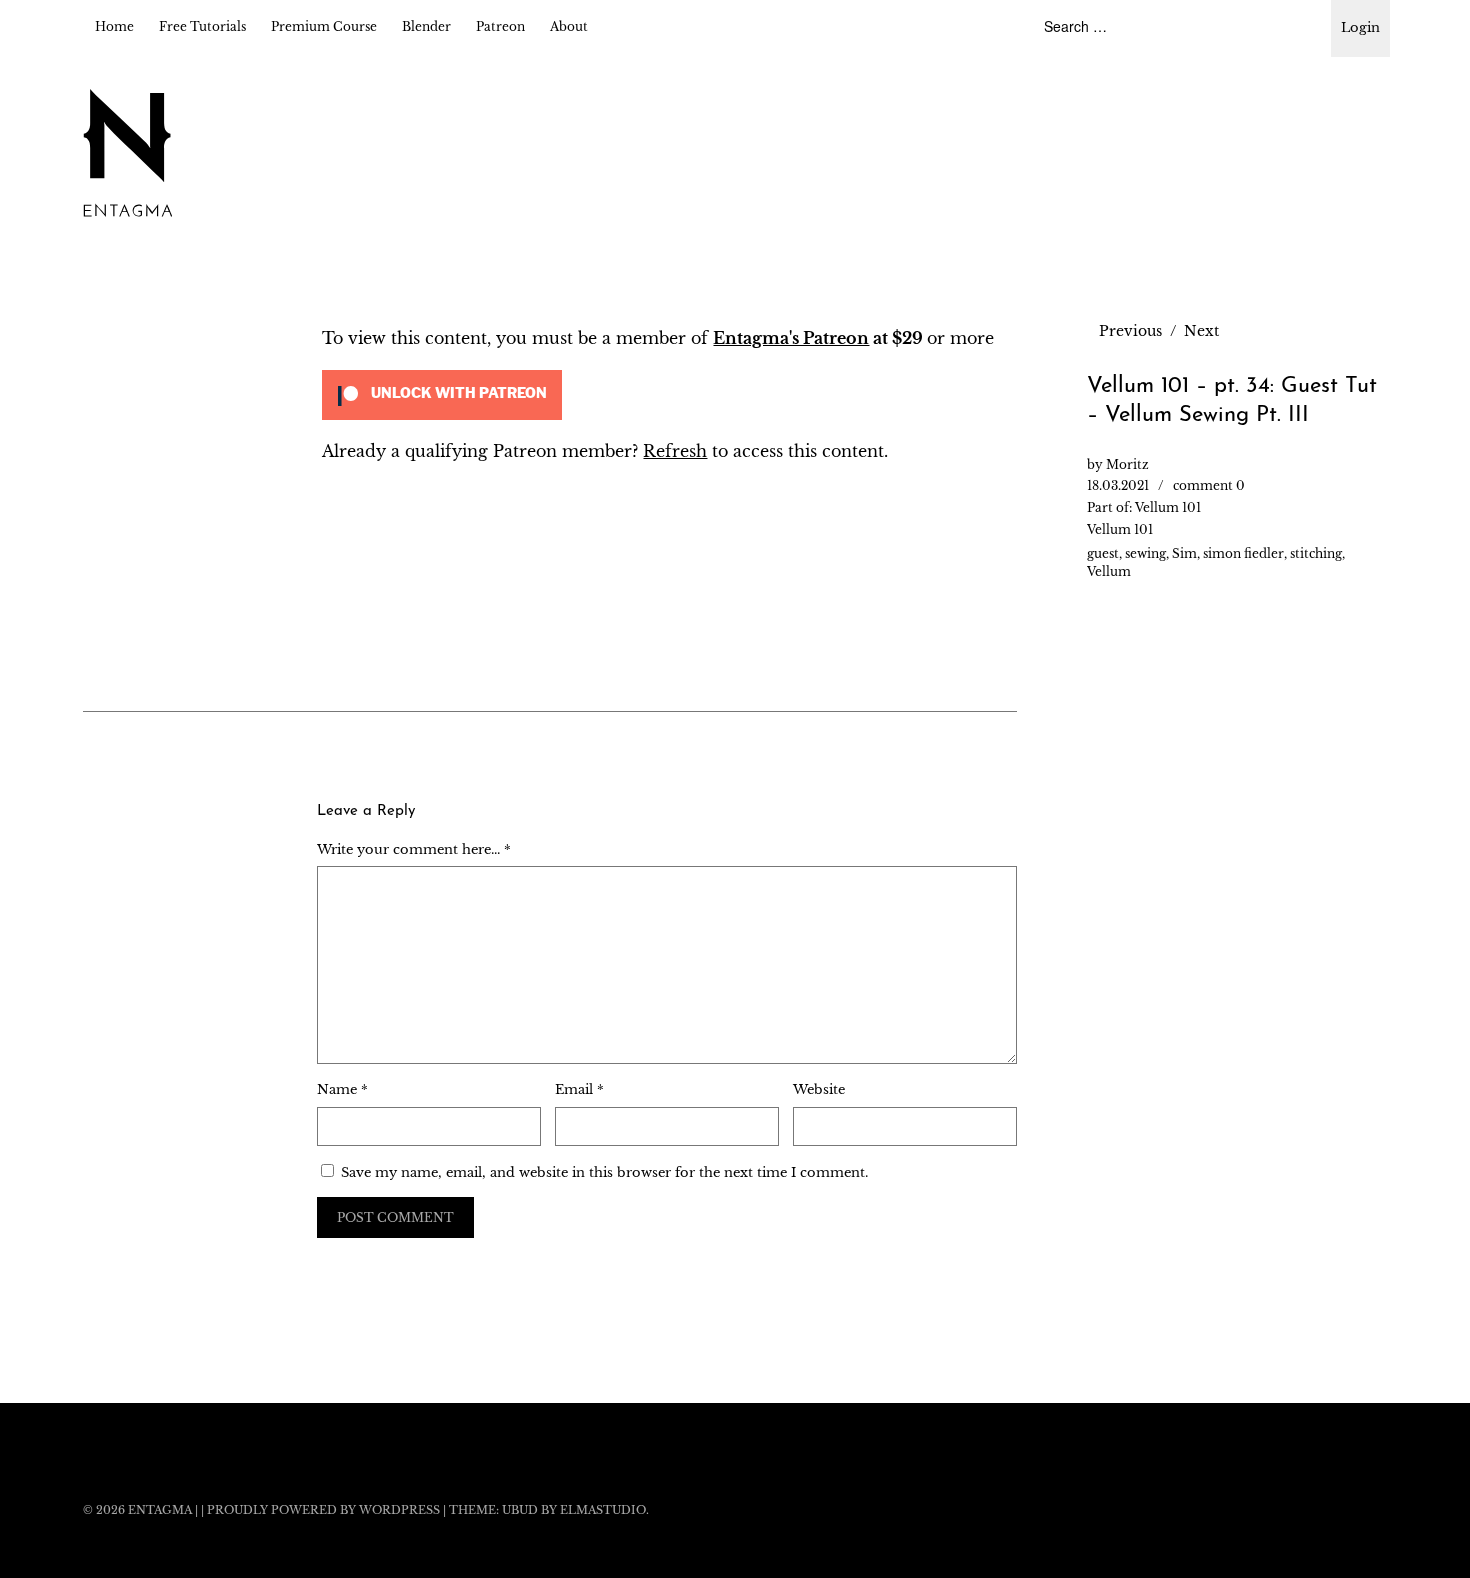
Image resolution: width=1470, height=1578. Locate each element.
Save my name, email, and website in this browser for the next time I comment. (604, 1172)
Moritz (1127, 464)
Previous (1130, 331)
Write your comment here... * (414, 849)
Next (1201, 331)
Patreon (500, 26)
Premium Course (324, 26)
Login (1360, 27)
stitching (1316, 553)
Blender (426, 26)
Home (114, 26)
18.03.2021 (1118, 485)
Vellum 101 (1168, 507)
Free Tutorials (202, 26)
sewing (1145, 553)
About (569, 26)
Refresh (675, 451)
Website (819, 1089)
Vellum (1109, 571)
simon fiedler (1243, 553)
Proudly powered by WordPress (323, 1510)
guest (1103, 553)
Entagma (160, 1510)
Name (342, 1089)
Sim (1184, 553)
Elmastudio (603, 1510)
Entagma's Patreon (791, 338)
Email (579, 1089)
